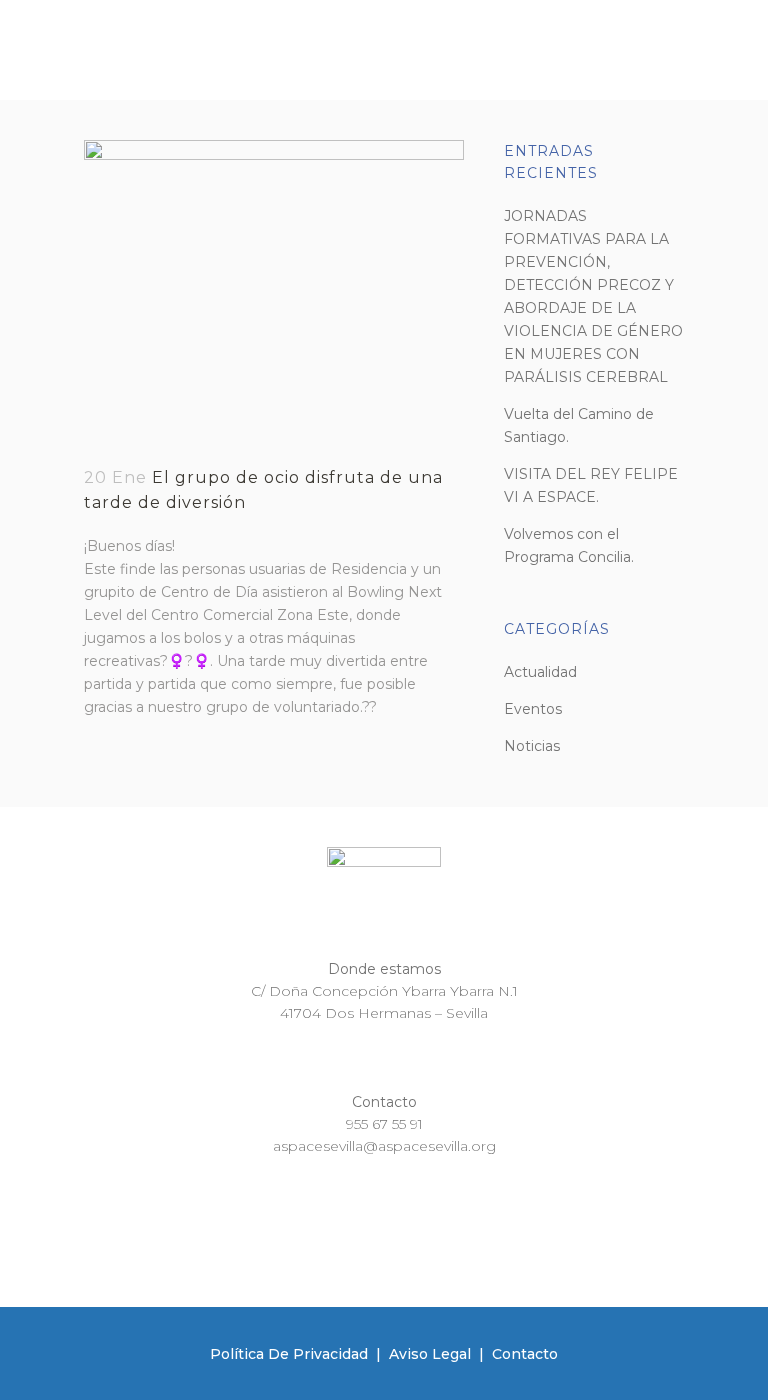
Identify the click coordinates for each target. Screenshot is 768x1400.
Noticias (532, 746)
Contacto (525, 1354)
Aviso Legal (430, 1354)
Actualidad (540, 672)
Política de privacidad (289, 1354)
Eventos (533, 709)
